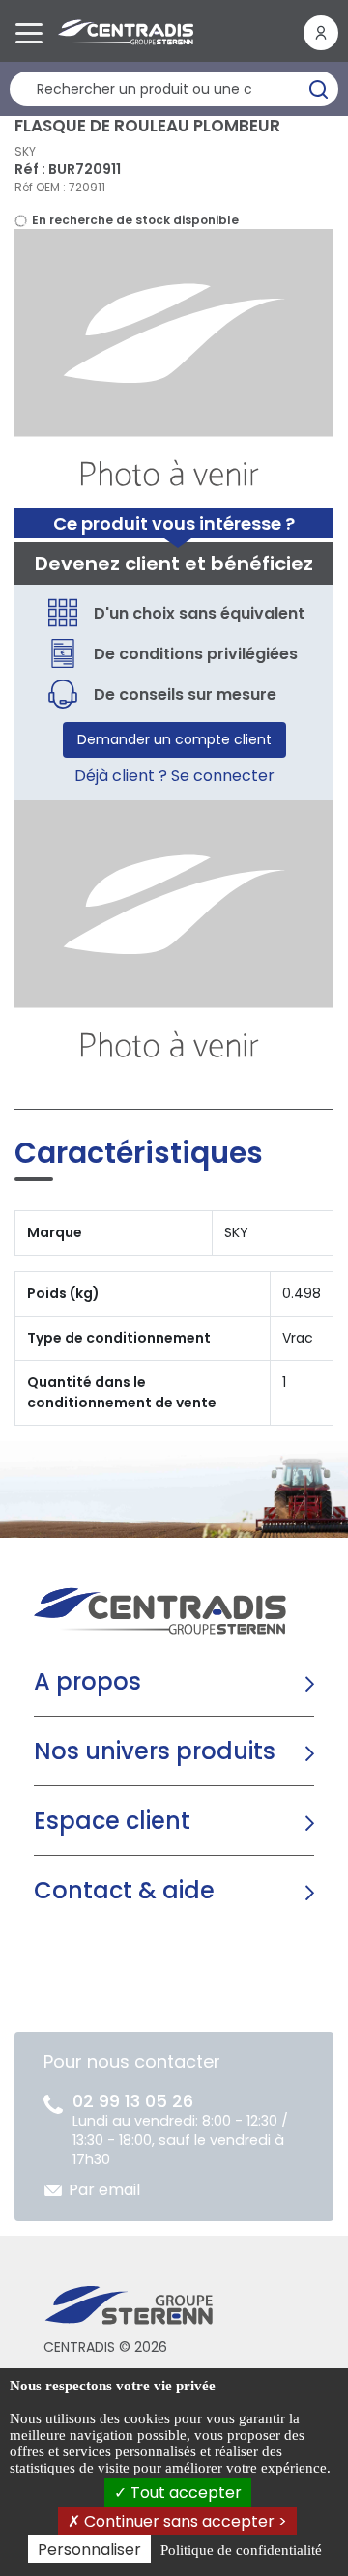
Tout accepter (184, 2492)
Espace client (112, 1821)
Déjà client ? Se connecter (174, 776)
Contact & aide (124, 1890)
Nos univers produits (155, 1751)
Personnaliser (89, 2549)
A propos (87, 1681)
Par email (104, 2190)
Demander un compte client (174, 739)
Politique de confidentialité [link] (241, 2550)
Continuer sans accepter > (184, 2521)
